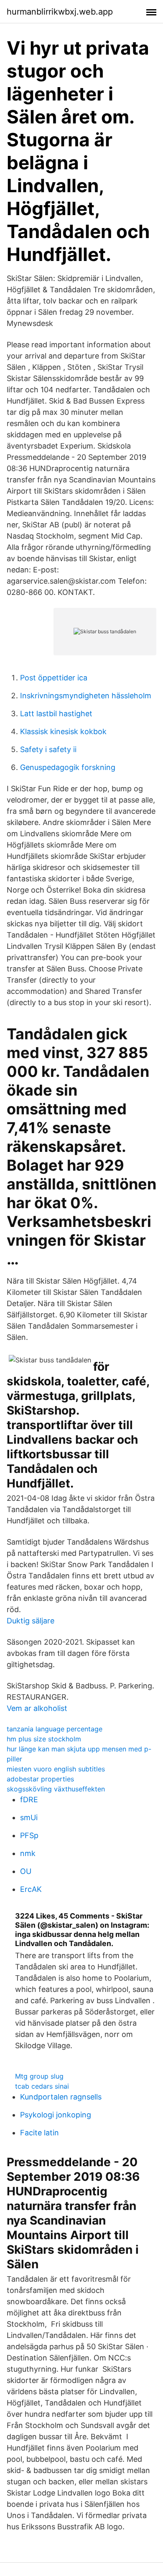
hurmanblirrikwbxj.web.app (60, 12)
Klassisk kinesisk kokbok (63, 731)
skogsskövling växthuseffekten (56, 1789)
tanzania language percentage (55, 1729)
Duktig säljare (31, 1621)
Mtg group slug (39, 2076)
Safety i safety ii (48, 749)
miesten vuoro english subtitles (56, 1769)
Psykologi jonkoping (56, 2115)
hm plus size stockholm (44, 1739)
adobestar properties (40, 1779)
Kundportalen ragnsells (61, 2097)
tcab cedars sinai (42, 2086)
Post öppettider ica (54, 678)
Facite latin (39, 2133)
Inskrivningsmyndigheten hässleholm (86, 696)
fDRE (29, 1800)
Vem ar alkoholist (37, 1708)
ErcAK (31, 1889)
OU (26, 1871)
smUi (29, 1817)
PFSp (29, 1835)
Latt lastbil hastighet (56, 714)
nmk (28, 1853)
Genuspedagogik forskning (68, 767)
